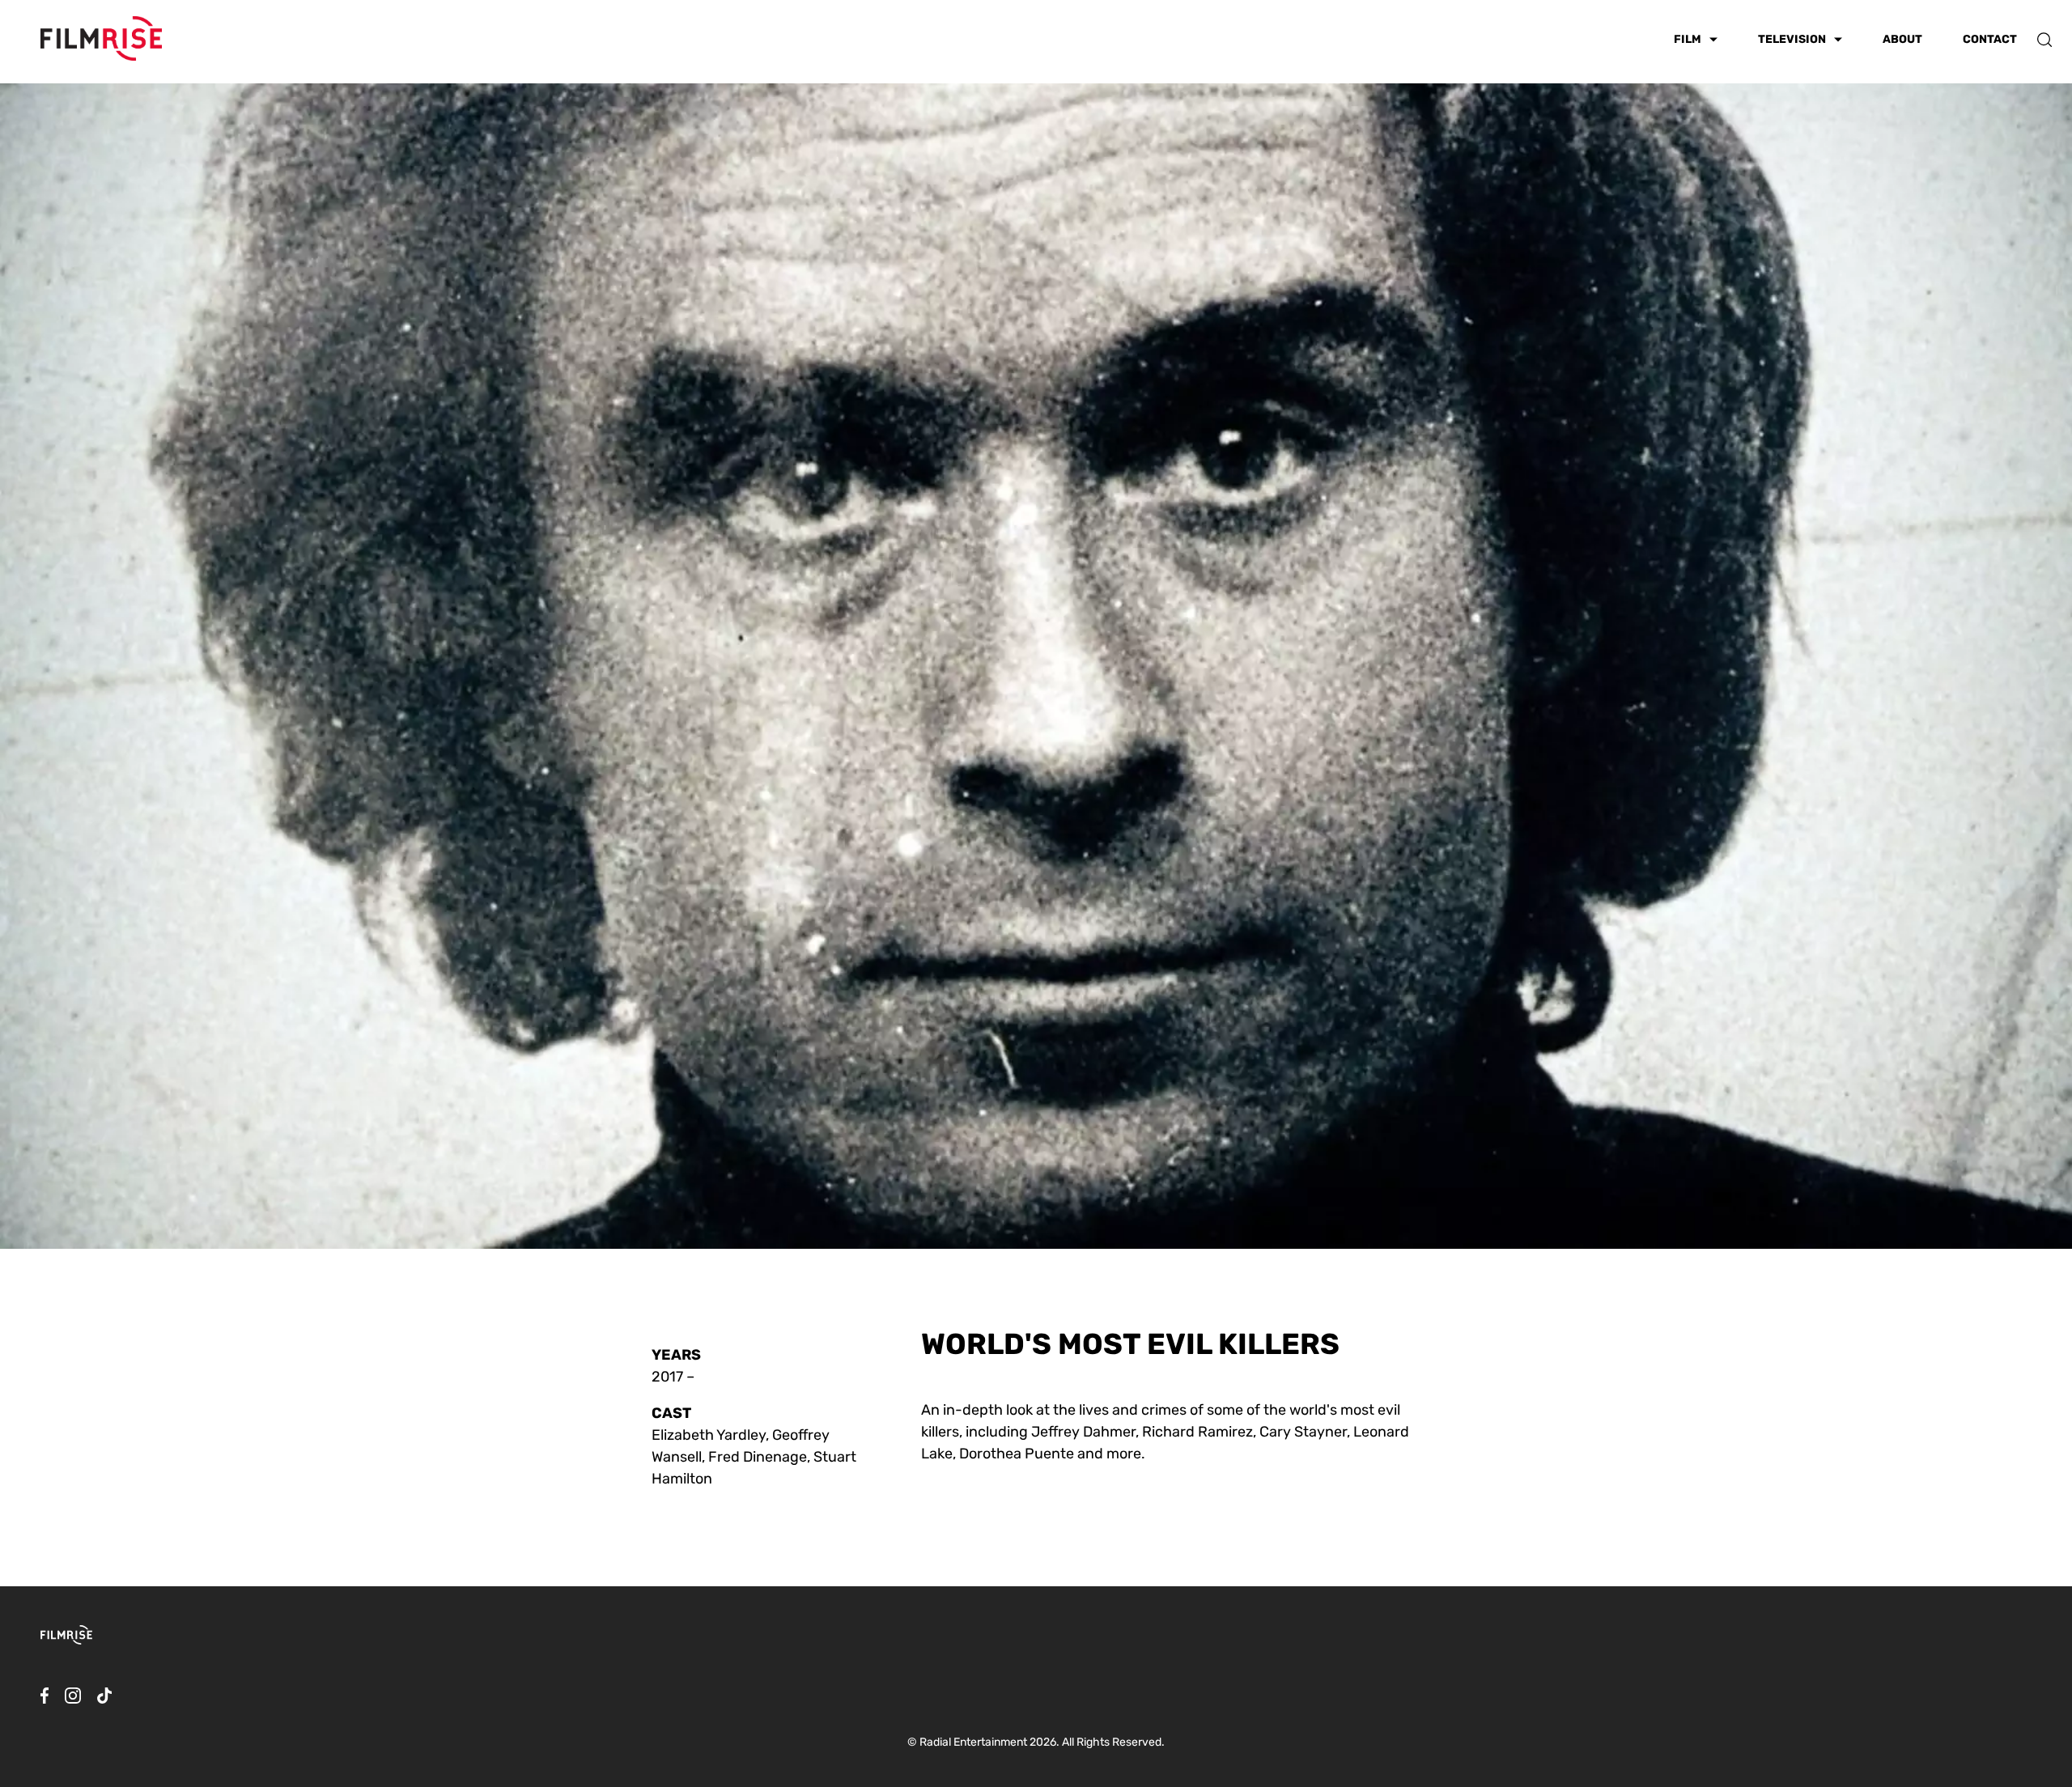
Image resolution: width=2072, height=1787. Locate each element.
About (1902, 39)
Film (1688, 40)
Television (1792, 40)
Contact (1990, 39)
